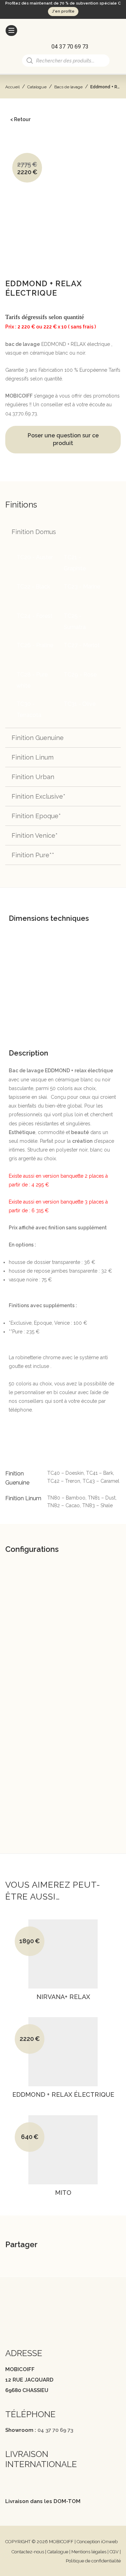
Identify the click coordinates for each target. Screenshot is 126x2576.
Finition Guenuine (38, 738)
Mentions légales (89, 2552)
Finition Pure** (33, 855)
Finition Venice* (35, 835)
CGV (114, 2552)
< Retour (20, 119)
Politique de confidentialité (93, 2561)
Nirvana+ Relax (63, 1997)
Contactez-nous (28, 2552)
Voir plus (61, 2006)
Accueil (12, 87)
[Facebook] (9, 2323)
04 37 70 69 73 (55, 2430)
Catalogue (37, 87)
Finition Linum (33, 757)
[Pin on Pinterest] (99, 2246)
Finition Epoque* (36, 816)
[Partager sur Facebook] (64, 2246)
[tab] (63, 899)
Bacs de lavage (68, 87)
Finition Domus (34, 532)
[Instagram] (22, 2323)
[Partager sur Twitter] (81, 2246)
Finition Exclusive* (38, 796)
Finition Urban (33, 777)
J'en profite (63, 11)
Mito (63, 2193)
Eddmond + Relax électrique (63, 2095)
